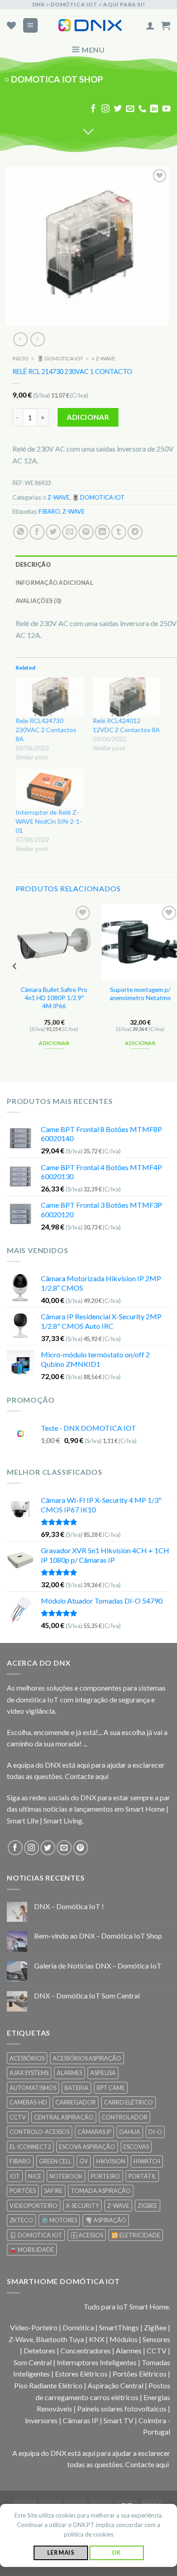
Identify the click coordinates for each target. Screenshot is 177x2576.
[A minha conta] (150, 25)
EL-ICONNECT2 (30, 2147)
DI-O (155, 2132)
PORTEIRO (106, 2176)
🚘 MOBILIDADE (32, 2250)
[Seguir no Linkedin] (154, 109)
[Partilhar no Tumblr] (119, 532)
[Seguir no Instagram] (106, 109)
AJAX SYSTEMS (29, 2073)
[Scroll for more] (88, 132)
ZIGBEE (147, 2206)
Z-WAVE (73, 512)
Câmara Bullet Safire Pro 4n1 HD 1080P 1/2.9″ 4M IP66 (54, 998)
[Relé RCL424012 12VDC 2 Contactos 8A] (127, 697)
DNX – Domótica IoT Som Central (87, 1995)
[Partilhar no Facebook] (37, 532)
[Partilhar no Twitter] (53, 532)
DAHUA (130, 2132)
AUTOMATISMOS (33, 2088)
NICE (35, 2176)
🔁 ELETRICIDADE (136, 2235)
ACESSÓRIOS (27, 2058)
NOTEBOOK (66, 2176)
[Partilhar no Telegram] (135, 532)
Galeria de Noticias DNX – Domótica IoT (98, 1966)
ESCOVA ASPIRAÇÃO (87, 2147)
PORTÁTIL (142, 2176)
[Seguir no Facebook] (93, 109)
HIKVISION (111, 2161)
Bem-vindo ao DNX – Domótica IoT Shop (98, 1936)
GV (84, 2161)
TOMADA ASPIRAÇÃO (101, 2191)
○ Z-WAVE (103, 358)
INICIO (20, 358)
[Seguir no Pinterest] (81, 1848)
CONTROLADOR (125, 2117)
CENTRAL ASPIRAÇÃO (64, 2117)
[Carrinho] (166, 25)
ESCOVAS (136, 2147)
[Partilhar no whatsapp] (21, 532)
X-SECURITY (82, 2206)
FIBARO (49, 512)
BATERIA (76, 2088)
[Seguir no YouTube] (167, 109)
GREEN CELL (55, 2161)
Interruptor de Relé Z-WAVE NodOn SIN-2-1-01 (49, 821)
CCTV (18, 2117)
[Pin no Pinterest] (86, 532)
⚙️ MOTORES (59, 2220)
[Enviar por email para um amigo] (70, 532)
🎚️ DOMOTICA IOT (60, 358)
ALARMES (69, 2073)
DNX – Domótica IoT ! (69, 1906)
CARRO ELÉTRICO (128, 2102)
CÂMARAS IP (94, 2132)
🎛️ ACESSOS (87, 2235)
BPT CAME (111, 2088)
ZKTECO (21, 2220)
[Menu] (31, 26)
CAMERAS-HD (28, 2102)
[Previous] (15, 985)
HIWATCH (147, 2161)
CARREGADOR (76, 2102)
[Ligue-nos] (142, 109)
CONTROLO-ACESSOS (39, 2132)
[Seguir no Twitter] (118, 109)
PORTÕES (23, 2191)
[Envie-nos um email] (130, 109)
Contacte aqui (87, 1776)
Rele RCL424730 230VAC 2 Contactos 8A (46, 730)
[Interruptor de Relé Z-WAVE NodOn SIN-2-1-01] (49, 788)
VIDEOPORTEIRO (34, 2206)
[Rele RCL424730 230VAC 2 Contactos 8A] (49, 697)
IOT (15, 2176)
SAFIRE (53, 2191)
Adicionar (88, 417)
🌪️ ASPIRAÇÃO (106, 2220)
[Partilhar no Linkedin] (102, 532)
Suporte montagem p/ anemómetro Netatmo (140, 994)
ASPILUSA (103, 2073)
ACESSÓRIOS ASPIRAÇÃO (87, 2058)
